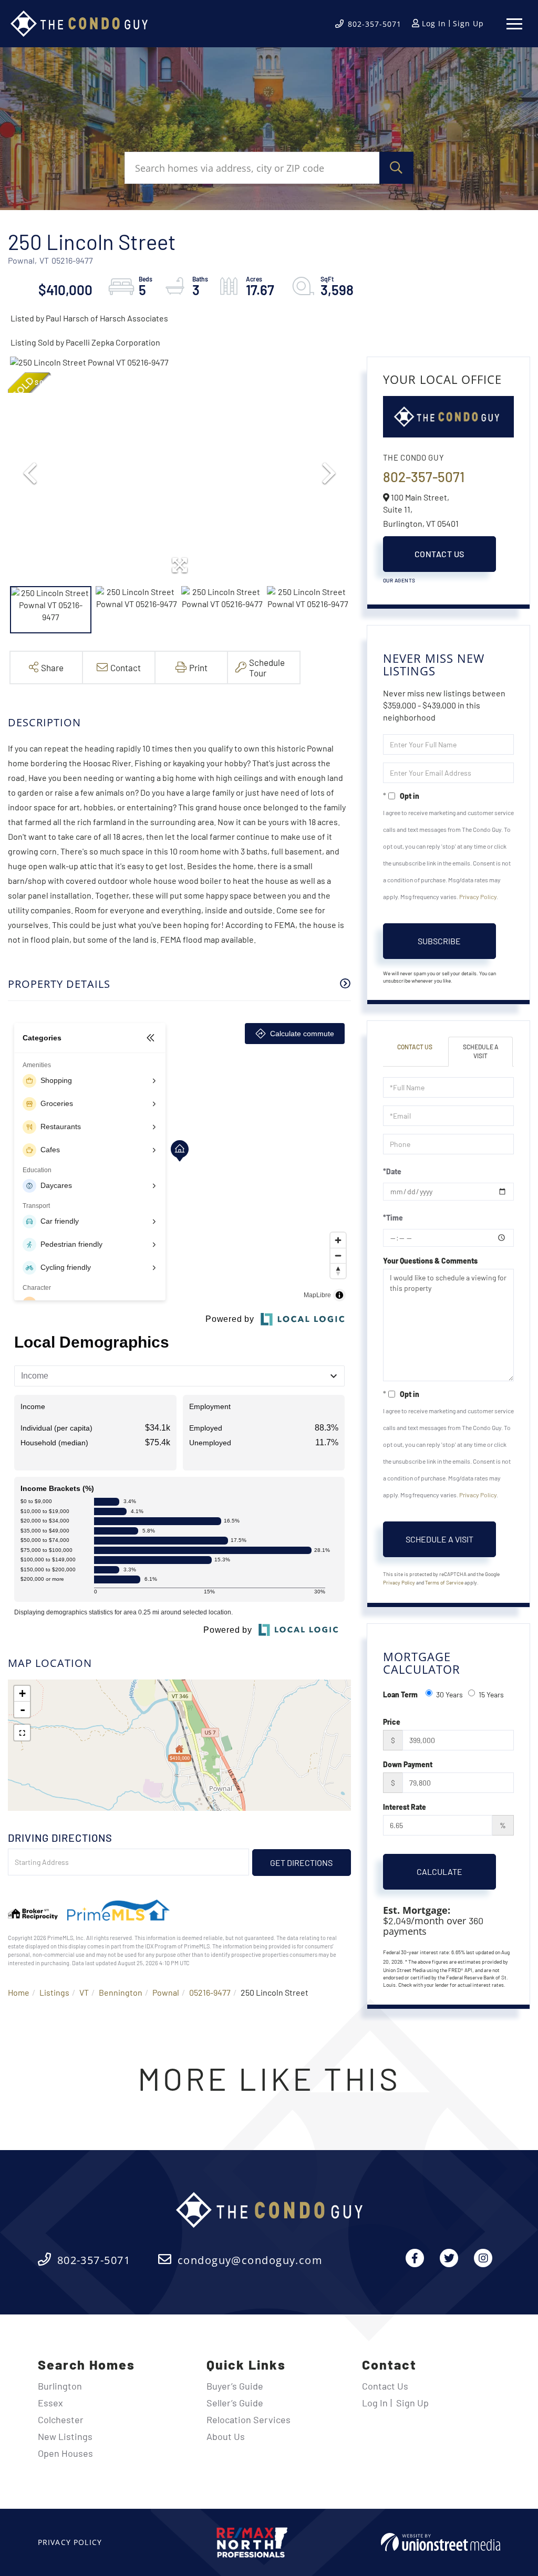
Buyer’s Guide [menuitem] (235, 2386)
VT (84, 1992)
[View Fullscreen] (22, 1733)
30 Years (449, 1694)
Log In (434, 23)
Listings (54, 1992)
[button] (396, 168)
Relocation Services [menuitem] (249, 2419)
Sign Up (468, 23)
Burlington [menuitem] (60, 2386)
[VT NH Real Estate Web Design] (441, 2542)
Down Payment (408, 1764)
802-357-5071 (375, 24)
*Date (392, 1171)
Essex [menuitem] (50, 2403)
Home (19, 1992)
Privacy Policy (478, 896)
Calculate (439, 1871)
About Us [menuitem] (226, 2436)
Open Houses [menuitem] (65, 2453)
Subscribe (439, 941)
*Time (393, 1218)
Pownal (166, 1992)
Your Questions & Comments (430, 1261)
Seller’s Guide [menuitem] (235, 2403)
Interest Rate (405, 1807)
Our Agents (399, 580)
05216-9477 (210, 1992)
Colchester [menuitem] (61, 2419)
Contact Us (439, 554)
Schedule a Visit (481, 1051)
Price (392, 1722)
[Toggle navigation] (514, 24)
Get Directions (301, 1863)
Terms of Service (444, 1582)
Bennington (121, 1992)
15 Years (491, 1694)
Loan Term (400, 1694)
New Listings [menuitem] (65, 2436)
